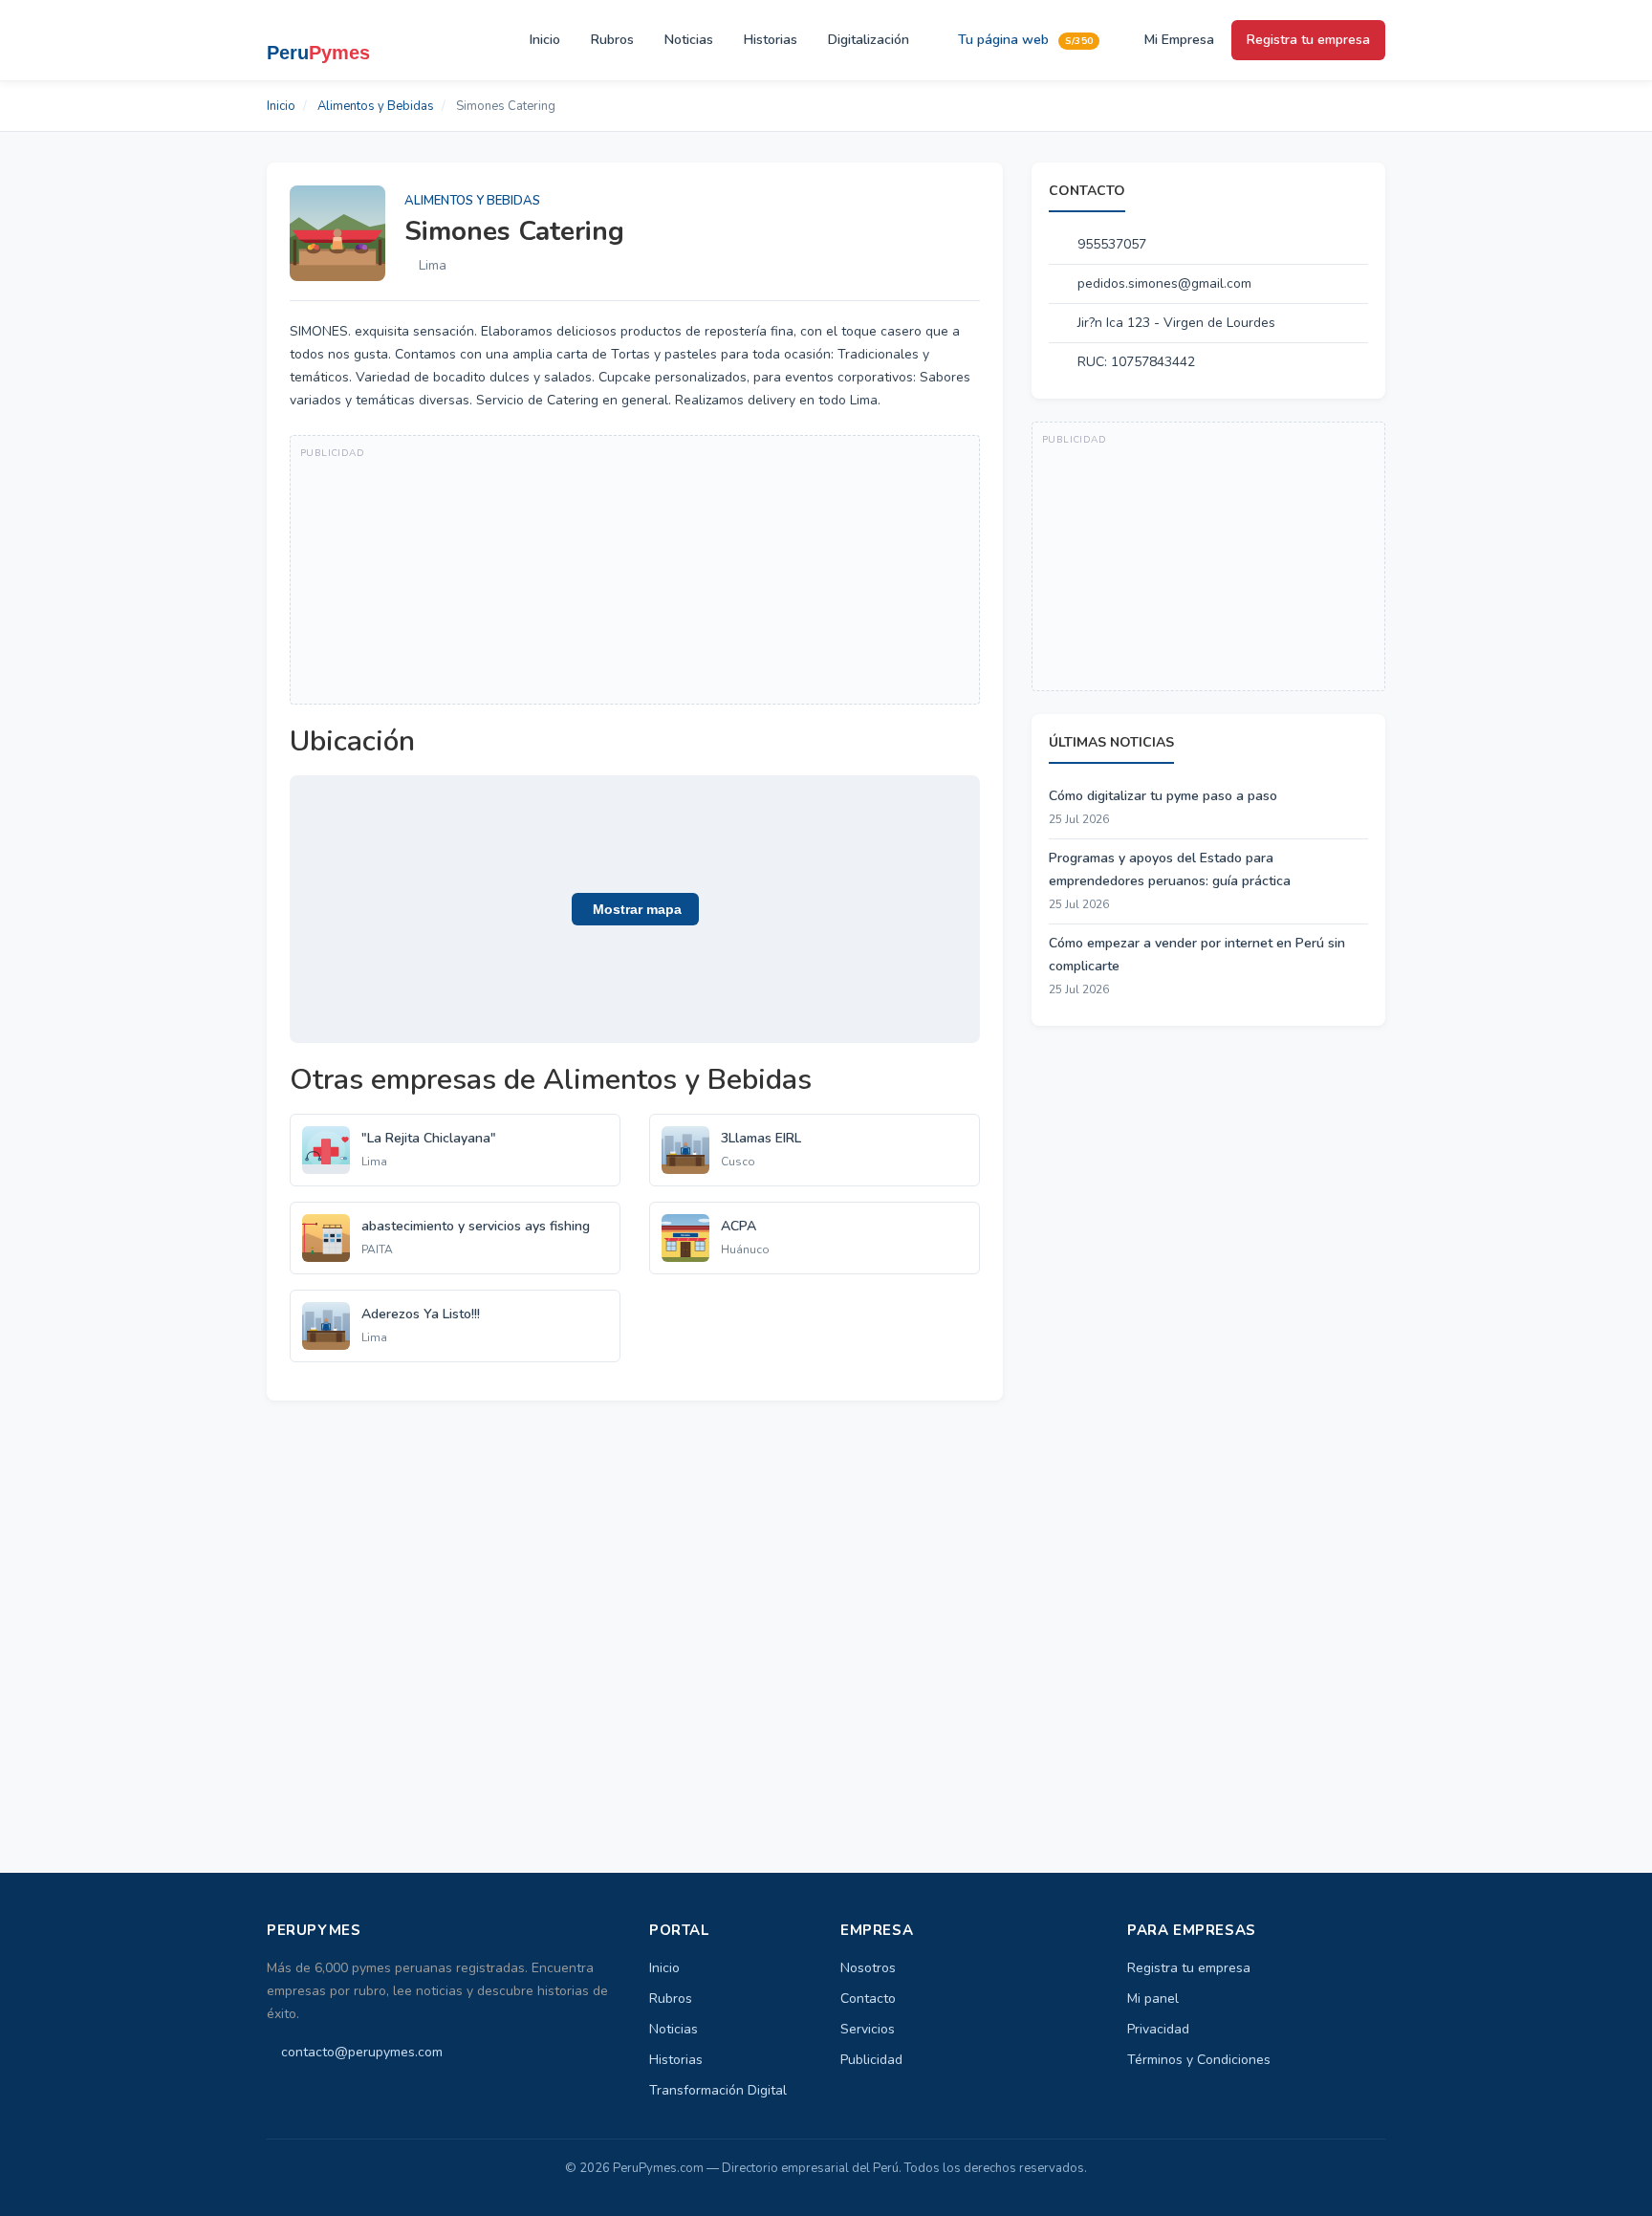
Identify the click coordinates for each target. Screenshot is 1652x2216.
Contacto (868, 1999)
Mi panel (1153, 1999)
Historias (771, 40)
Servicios (868, 2029)
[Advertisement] (635, 570)
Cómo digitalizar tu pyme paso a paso (1163, 796)
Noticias (689, 40)
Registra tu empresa (1308, 40)
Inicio (545, 40)
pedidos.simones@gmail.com (1164, 283)
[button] (635, 909)
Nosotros (868, 1968)
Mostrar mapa (635, 909)
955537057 (1112, 244)
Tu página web (1023, 40)
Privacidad (1158, 2029)
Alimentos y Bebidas (376, 106)
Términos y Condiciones (1199, 2060)
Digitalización (869, 40)
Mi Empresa (1177, 40)
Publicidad (871, 2060)
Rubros (612, 40)
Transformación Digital (718, 2090)
